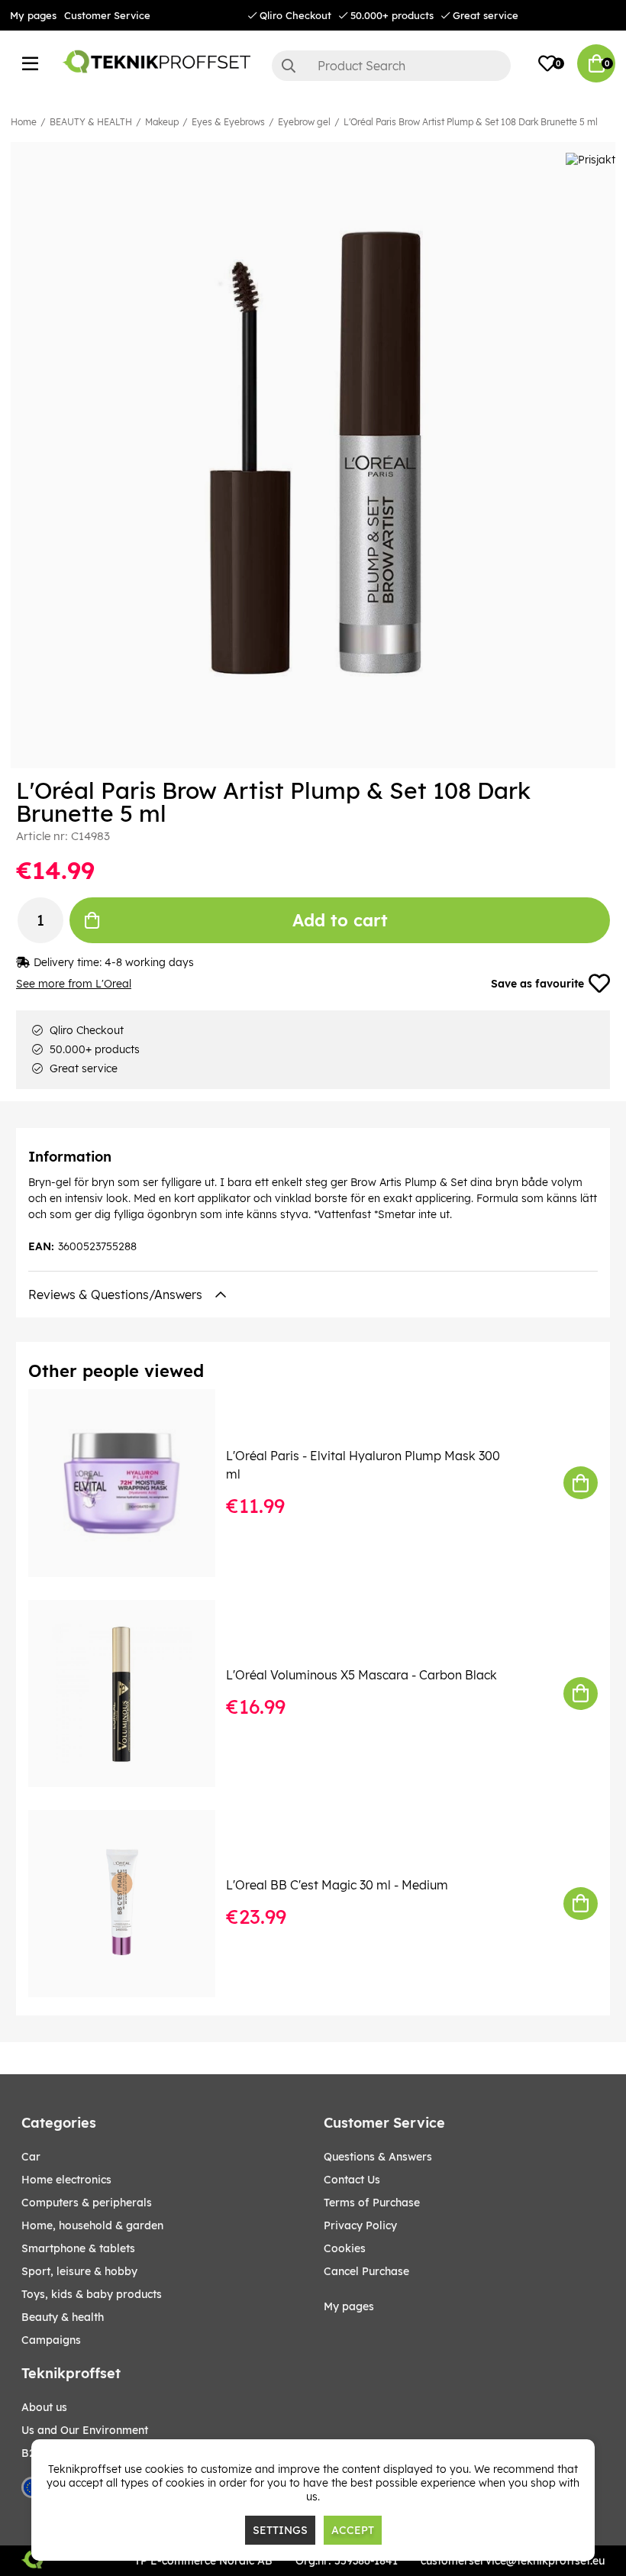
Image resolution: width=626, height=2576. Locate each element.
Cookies (345, 2248)
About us (44, 2407)
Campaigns (51, 2340)
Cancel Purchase (366, 2271)
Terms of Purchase (372, 2203)
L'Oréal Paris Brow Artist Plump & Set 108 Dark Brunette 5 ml (471, 122)
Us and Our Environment (85, 2430)
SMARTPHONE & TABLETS (78, 2248)
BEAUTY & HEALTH (91, 122)
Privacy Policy (360, 2225)
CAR (31, 2157)
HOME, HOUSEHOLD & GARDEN (92, 2225)
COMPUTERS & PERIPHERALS (87, 2203)
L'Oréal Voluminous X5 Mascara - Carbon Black (361, 1675)
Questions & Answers (378, 2157)
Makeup (162, 122)
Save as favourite (537, 984)
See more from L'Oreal (74, 984)
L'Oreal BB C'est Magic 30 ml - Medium (337, 1885)
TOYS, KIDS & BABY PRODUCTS (92, 2294)
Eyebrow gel (304, 122)
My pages (33, 15)
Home (24, 122)
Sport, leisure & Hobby (79, 2271)
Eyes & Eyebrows (228, 122)
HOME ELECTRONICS (66, 2180)
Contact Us (352, 2180)
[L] (132, 1483)
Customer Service (107, 15)
